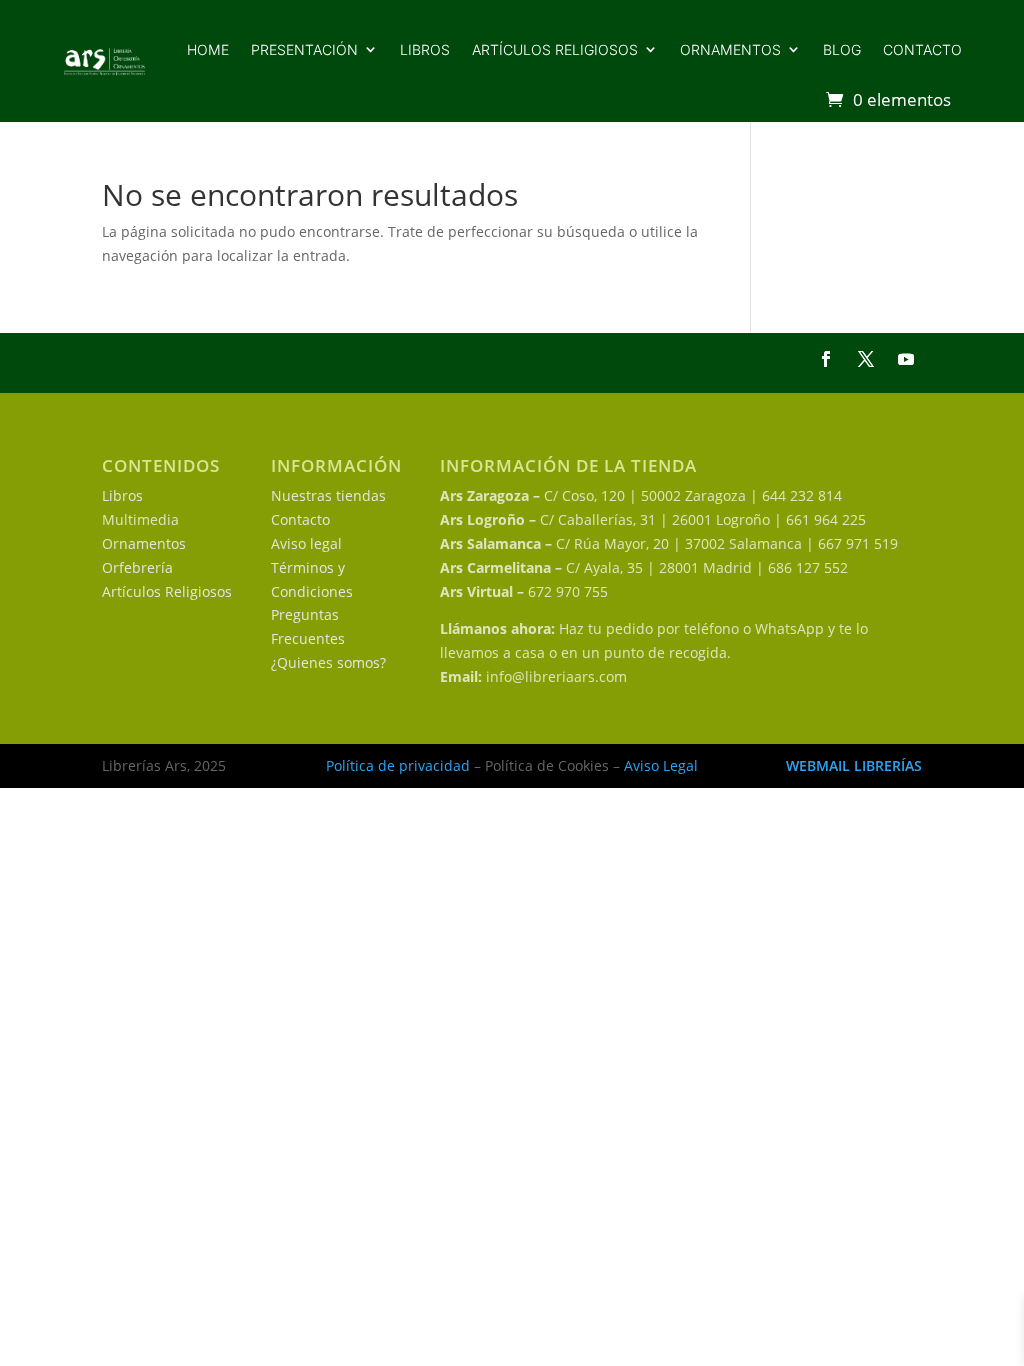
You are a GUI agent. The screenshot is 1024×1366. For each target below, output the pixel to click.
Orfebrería (137, 567)
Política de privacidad (398, 765)
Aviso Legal (661, 765)
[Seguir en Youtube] (906, 359)
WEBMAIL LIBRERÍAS (854, 765)
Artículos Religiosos (167, 591)
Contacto (922, 49)
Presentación (304, 49)
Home (208, 49)
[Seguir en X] (866, 359)
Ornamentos (730, 49)
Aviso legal (306, 543)
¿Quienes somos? (328, 662)
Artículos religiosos (555, 49)
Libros (425, 49)
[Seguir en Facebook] (826, 359)
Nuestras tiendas (328, 495)
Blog (842, 49)
